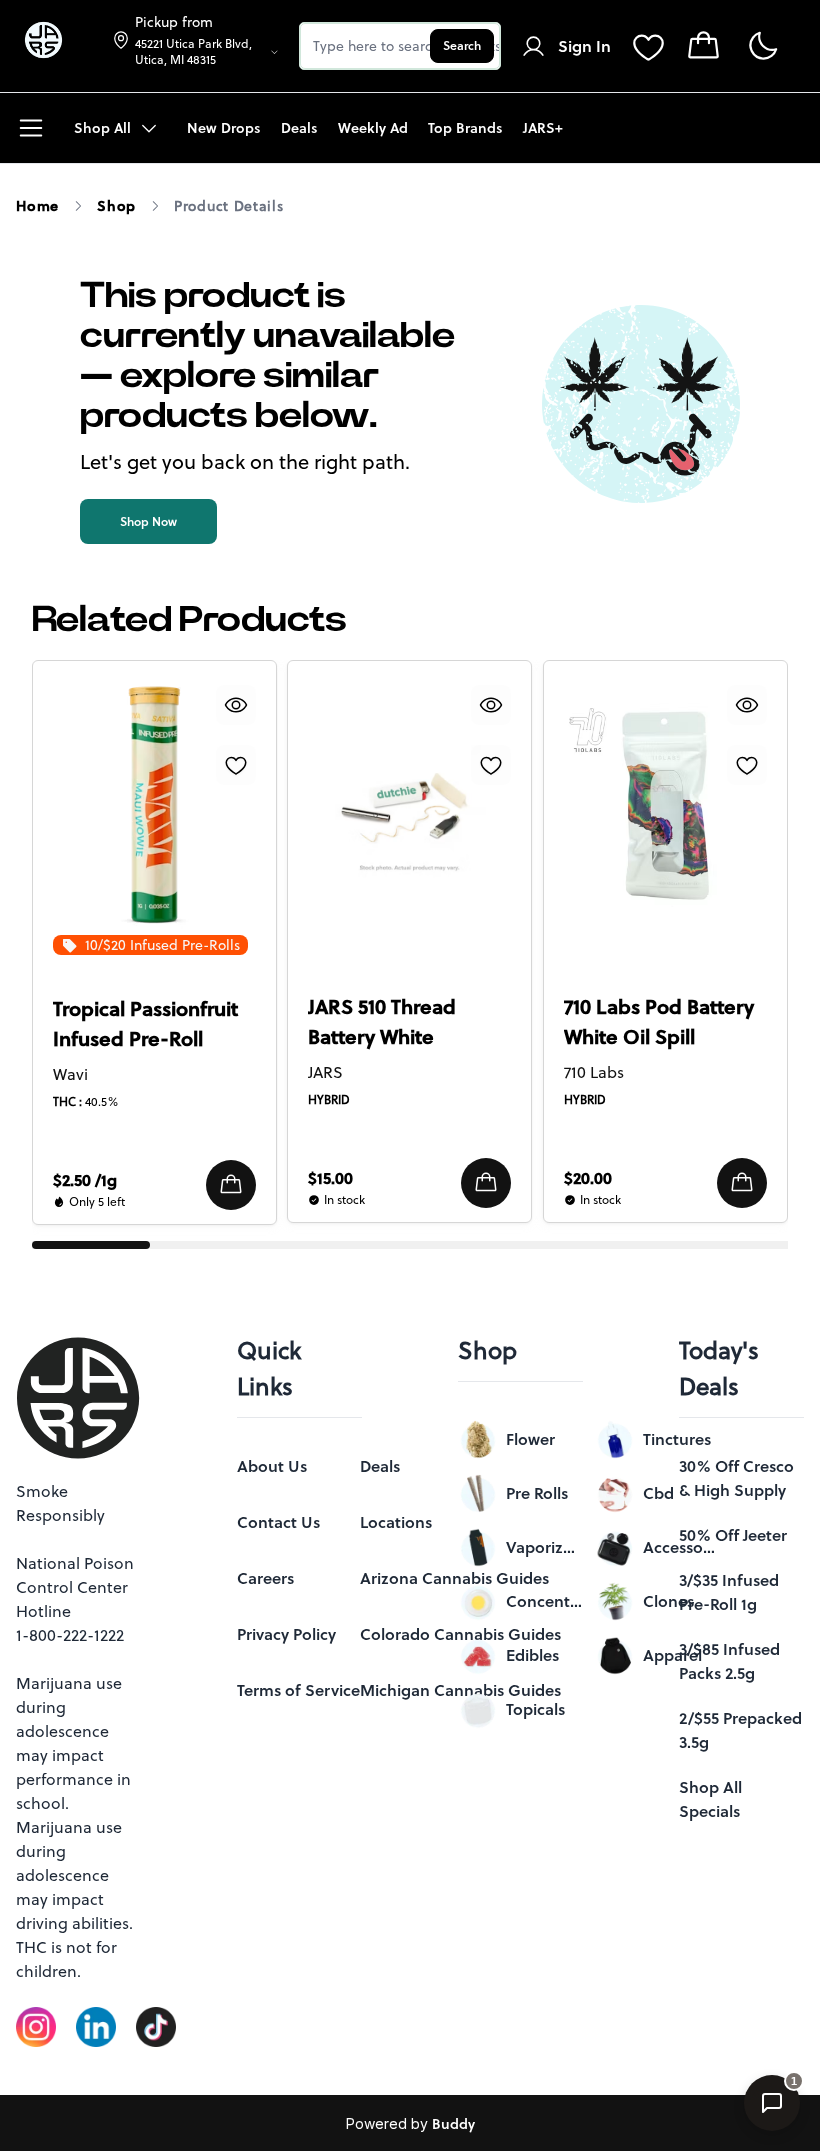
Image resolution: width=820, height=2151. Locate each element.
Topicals (535, 1709)
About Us (272, 1466)
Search (462, 45)
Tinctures (677, 1439)
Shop (116, 206)
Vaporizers (544, 1547)
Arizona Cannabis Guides (454, 1578)
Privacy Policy (286, 1634)
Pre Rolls (537, 1493)
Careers (265, 1578)
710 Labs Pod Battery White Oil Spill (659, 1022)
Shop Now (148, 521)
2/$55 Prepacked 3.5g (740, 1730)
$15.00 (330, 1178)
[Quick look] (236, 705)
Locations (396, 1522)
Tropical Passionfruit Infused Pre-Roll (145, 1024)
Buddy (453, 2124)
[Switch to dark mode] (762, 46)
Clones (668, 1601)
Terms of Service (298, 1690)
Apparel (672, 1655)
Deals (380, 1466)
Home (37, 206)
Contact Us (278, 1522)
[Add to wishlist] (236, 765)
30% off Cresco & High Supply (736, 1478)
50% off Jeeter (733, 1535)
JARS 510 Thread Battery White (382, 1022)
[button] (231, 1185)
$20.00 (588, 1178)
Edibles (532, 1655)
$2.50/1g (85, 1180)
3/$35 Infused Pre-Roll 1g (729, 1592)
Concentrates (544, 1601)
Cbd (658, 1493)
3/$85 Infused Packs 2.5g (729, 1661)
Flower (530, 1439)
